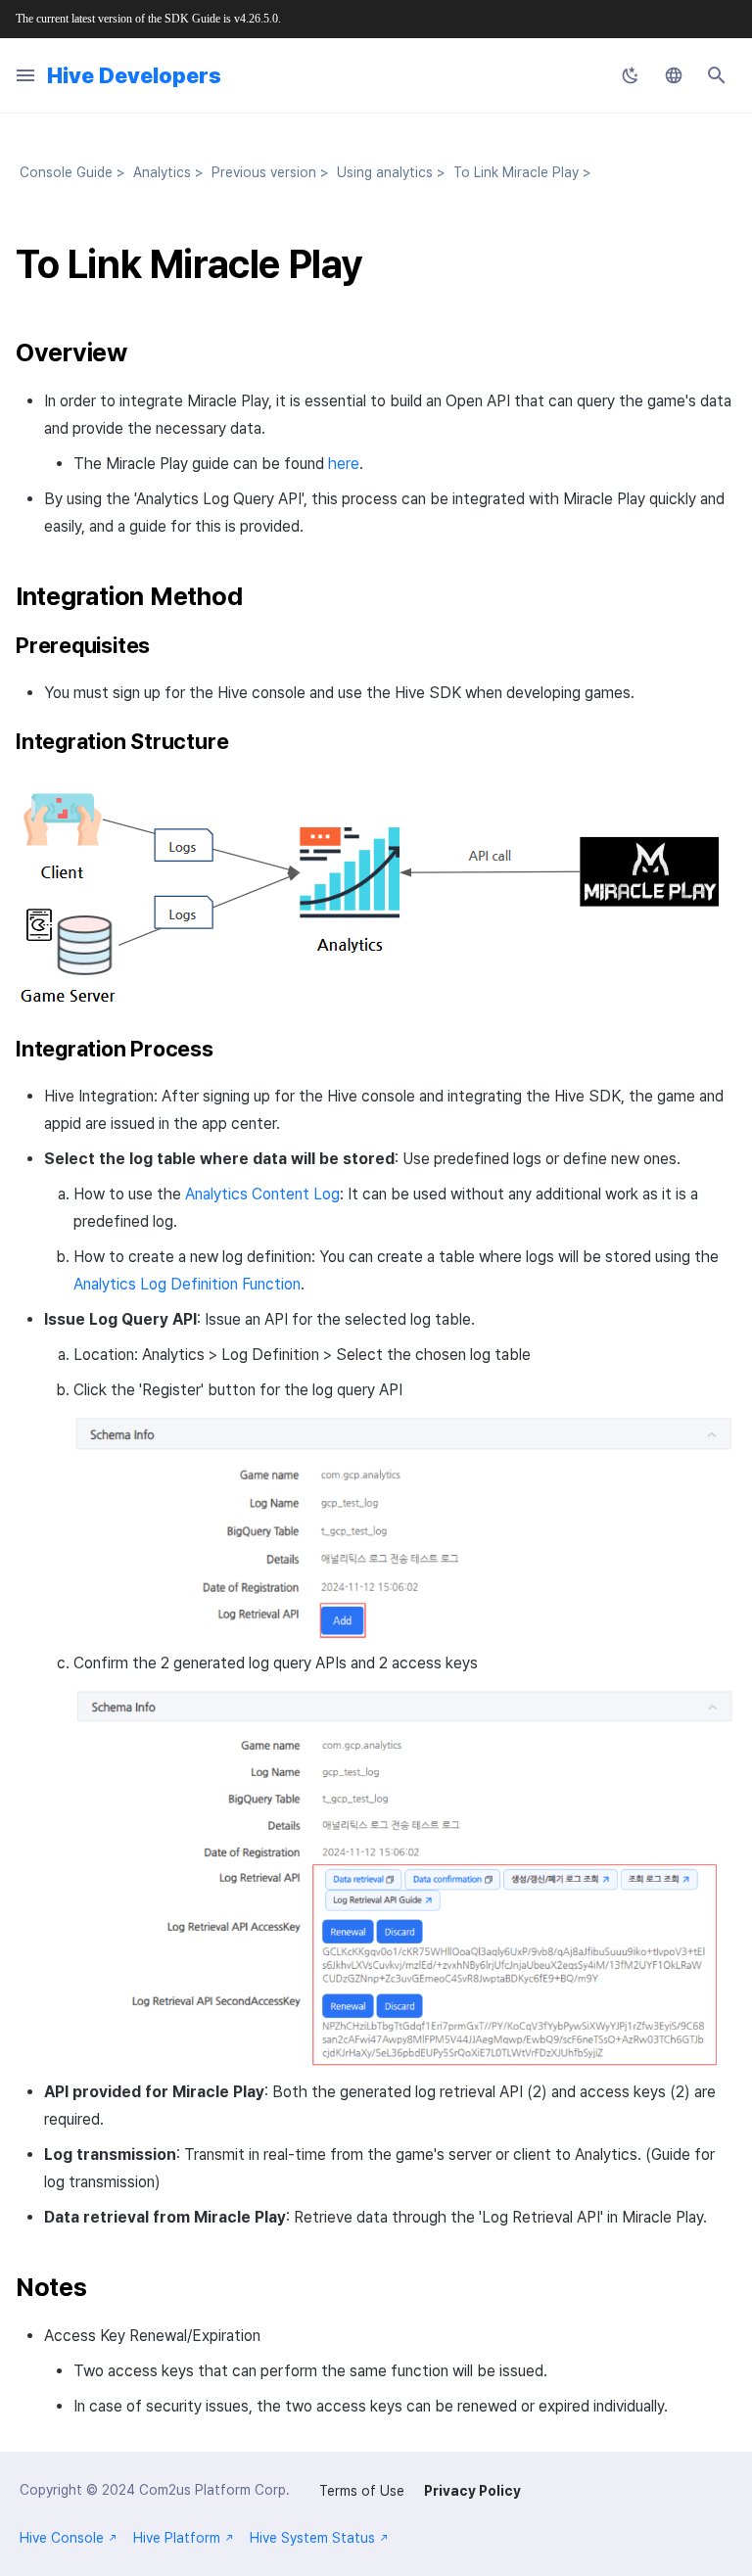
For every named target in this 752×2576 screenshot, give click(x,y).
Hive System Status (312, 2538)
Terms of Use (362, 2491)
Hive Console (62, 2538)
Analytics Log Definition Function (187, 1284)
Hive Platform (177, 2538)
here (344, 464)
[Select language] (674, 75)
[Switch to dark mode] (631, 75)
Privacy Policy (472, 2491)
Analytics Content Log (262, 1194)
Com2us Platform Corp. (214, 2490)
